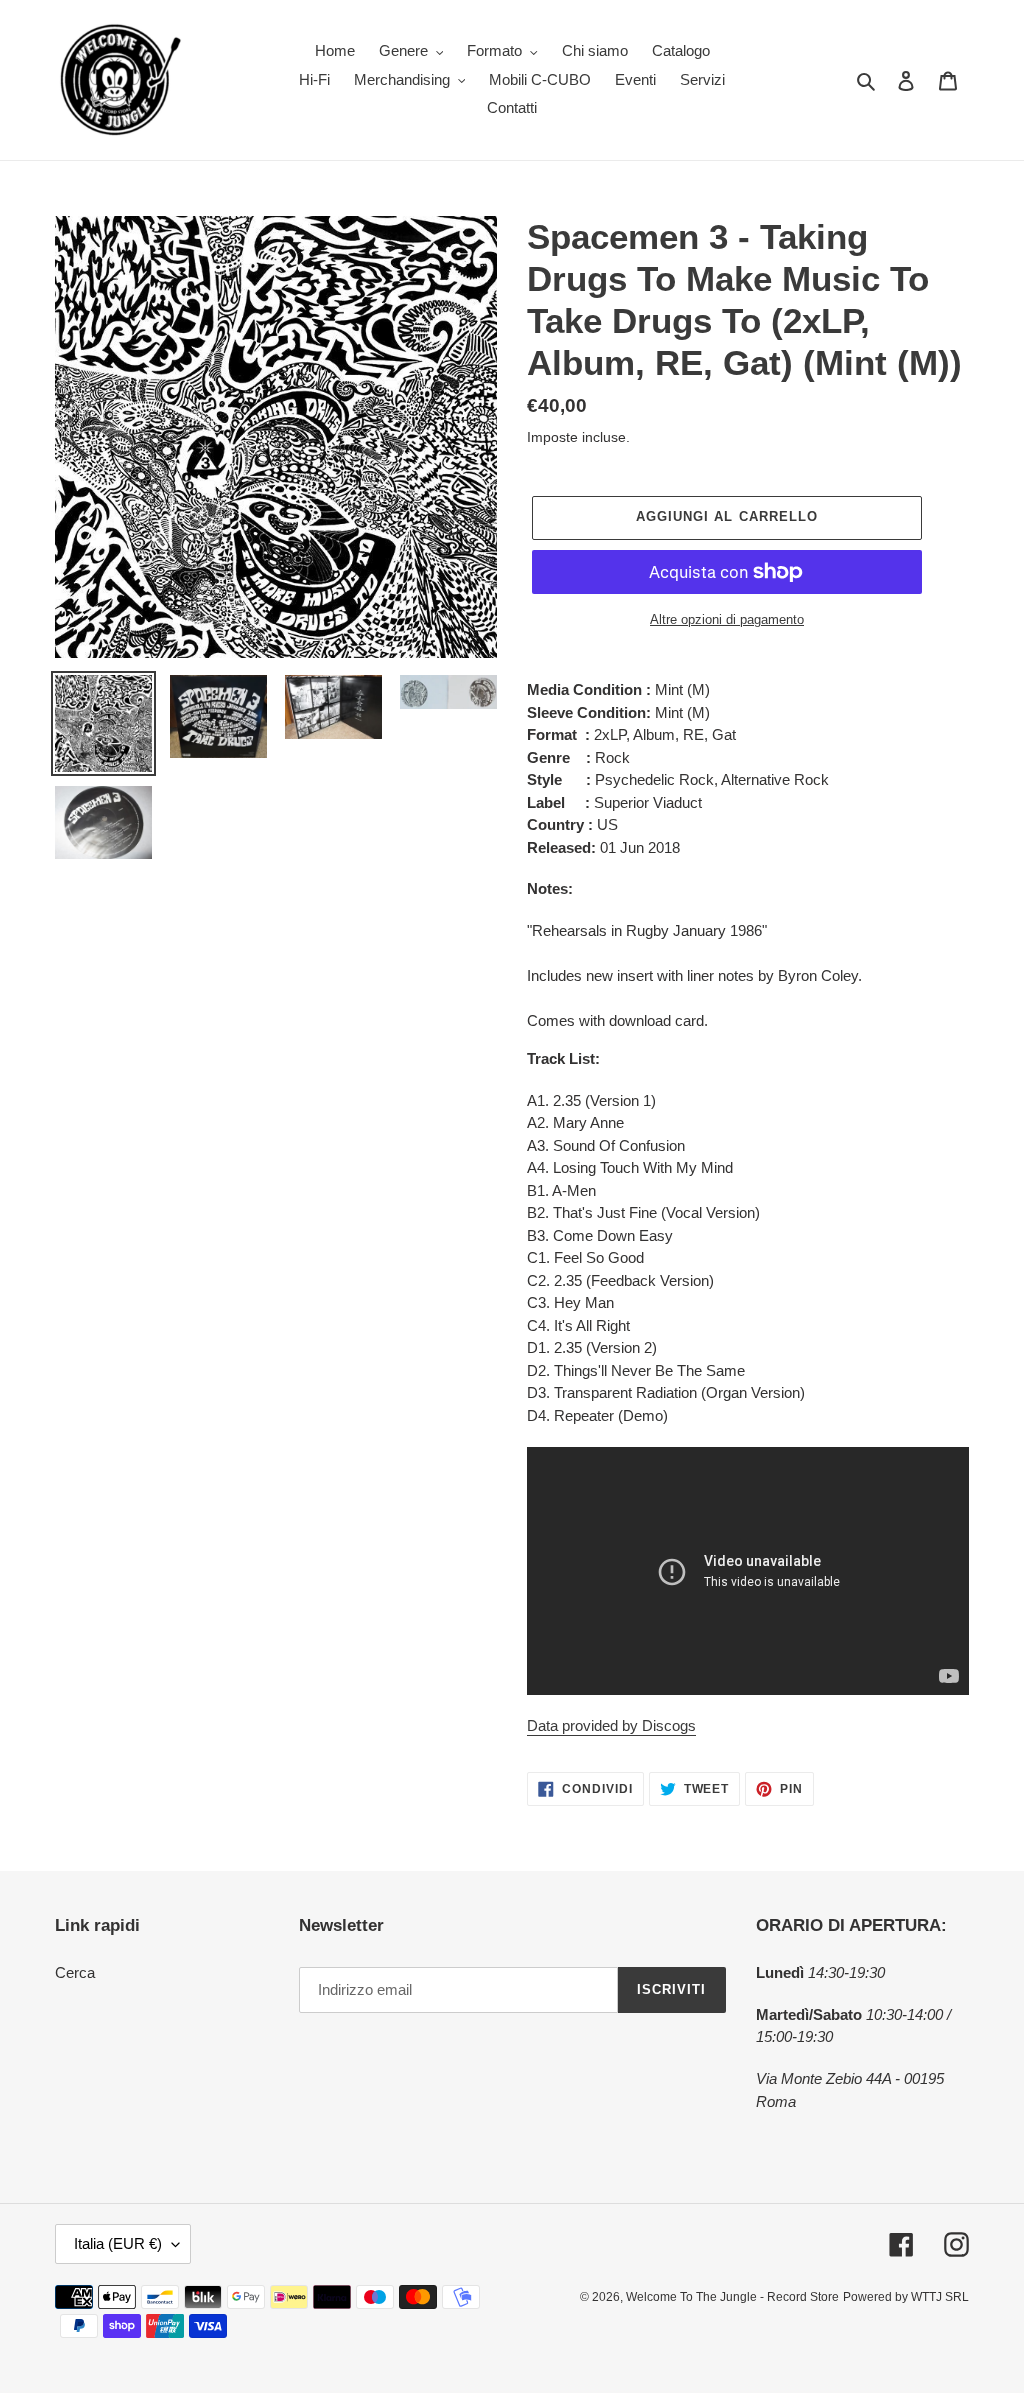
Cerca (75, 1972)
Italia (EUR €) (118, 2243)
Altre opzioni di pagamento (727, 619)
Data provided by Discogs (611, 1725)
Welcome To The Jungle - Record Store (732, 2297)
